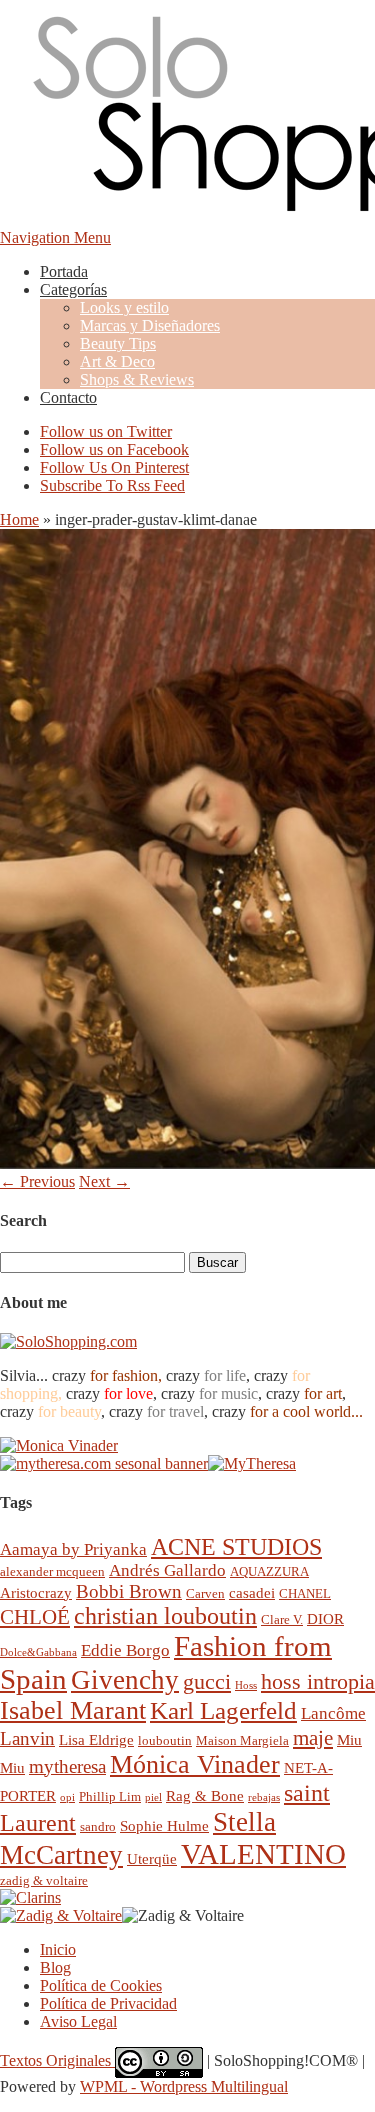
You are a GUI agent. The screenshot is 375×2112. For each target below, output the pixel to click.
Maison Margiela (242, 1740)
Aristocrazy (36, 1592)
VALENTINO (263, 1854)
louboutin (165, 1740)
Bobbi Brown (129, 1591)
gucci (207, 1681)
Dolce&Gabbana (38, 1652)
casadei (252, 1592)
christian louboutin (165, 1616)
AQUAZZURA (269, 1571)
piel (153, 1797)
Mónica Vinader (195, 1764)
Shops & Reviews (137, 379)
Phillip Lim (110, 1796)
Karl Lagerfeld (223, 1710)
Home (19, 519)
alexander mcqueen (52, 1571)
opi (67, 1797)
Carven (205, 1593)
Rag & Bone (205, 1795)
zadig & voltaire (44, 1880)
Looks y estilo (124, 307)
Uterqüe (152, 1858)
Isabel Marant (73, 1710)
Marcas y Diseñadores (150, 325)
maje (313, 1737)
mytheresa (67, 1766)
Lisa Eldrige (96, 1739)
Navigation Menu (55, 237)
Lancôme (333, 1713)
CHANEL (305, 1593)
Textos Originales (57, 2060)
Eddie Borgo (125, 1650)
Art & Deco (117, 361)
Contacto (68, 397)
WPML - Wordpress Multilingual (184, 2086)
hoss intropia (318, 1681)
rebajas (264, 1797)
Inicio (58, 1949)
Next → (104, 1181)
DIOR (325, 1618)
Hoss (246, 1685)
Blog (55, 1967)
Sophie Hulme (164, 1825)
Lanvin (27, 1738)
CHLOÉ (35, 1616)
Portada (64, 271)
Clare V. (282, 1619)
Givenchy (125, 1680)
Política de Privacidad (108, 2003)
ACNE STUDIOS (236, 1547)
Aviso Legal (78, 2021)
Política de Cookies (101, 1985)
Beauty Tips (118, 343)
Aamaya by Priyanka (73, 1549)
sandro (98, 1826)
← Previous (37, 1181)
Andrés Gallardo (167, 1570)
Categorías (73, 289)
